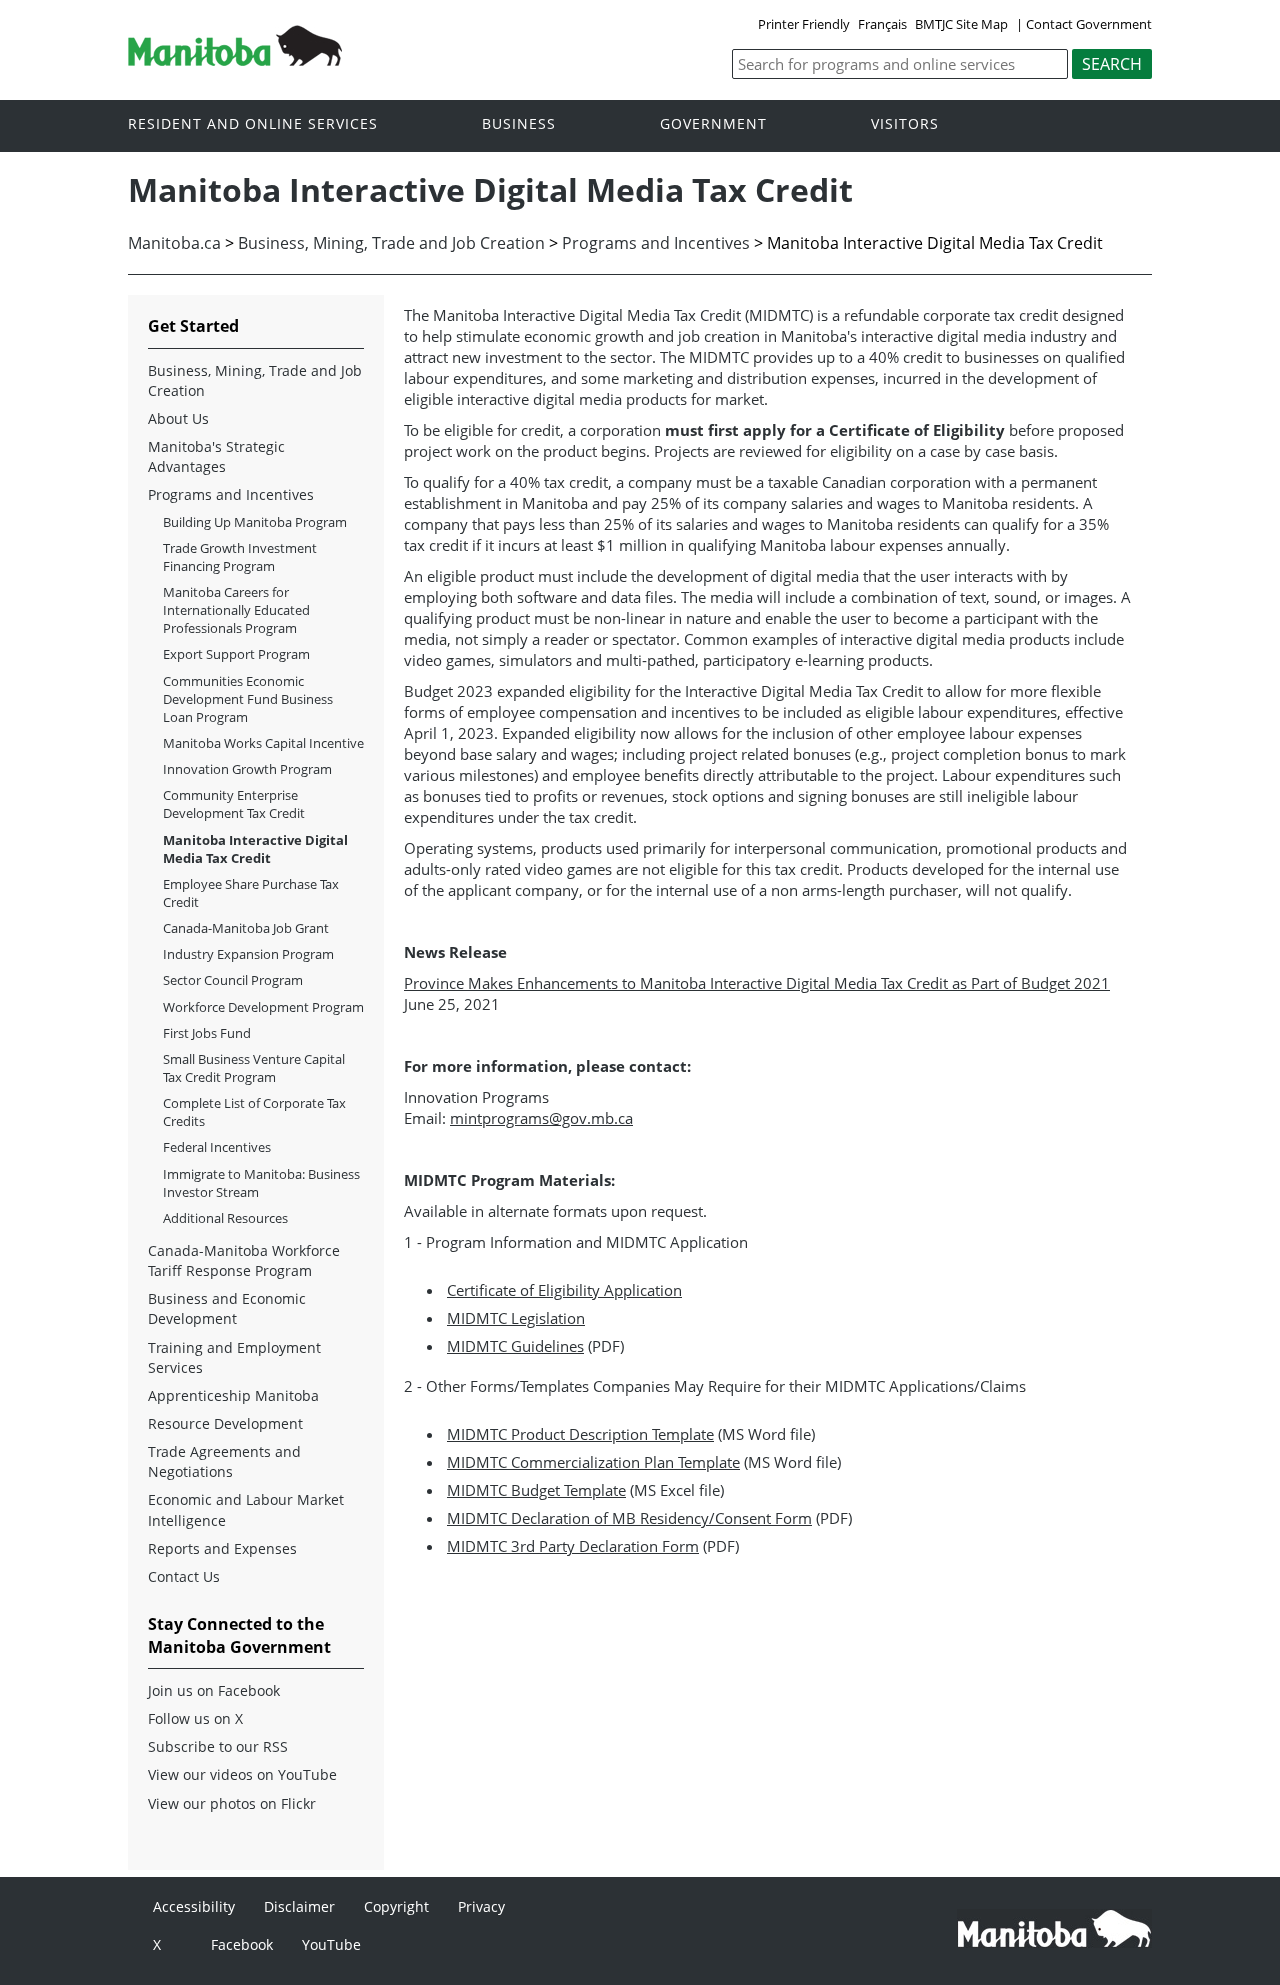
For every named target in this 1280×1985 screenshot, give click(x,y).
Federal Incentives (217, 1147)
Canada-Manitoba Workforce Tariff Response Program (244, 1260)
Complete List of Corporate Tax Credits (254, 1112)
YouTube (331, 1944)
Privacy (481, 1906)
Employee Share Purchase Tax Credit (251, 893)
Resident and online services (253, 124)
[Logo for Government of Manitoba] (235, 60)
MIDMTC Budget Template (536, 1490)
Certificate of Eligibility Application (564, 1290)
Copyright (396, 1906)
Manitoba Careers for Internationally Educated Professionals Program (236, 610)
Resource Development (225, 1423)
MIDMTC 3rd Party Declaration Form (573, 1546)
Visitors (905, 124)
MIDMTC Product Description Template (580, 1434)
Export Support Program (236, 654)
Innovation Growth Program (247, 769)
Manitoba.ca (174, 243)
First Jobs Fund (207, 1033)
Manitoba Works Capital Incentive (263, 743)
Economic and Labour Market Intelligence (246, 1509)
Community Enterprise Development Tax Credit (234, 804)
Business (519, 124)
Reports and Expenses (222, 1548)
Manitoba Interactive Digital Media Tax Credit (255, 849)
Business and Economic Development (227, 1308)
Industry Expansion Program (248, 954)
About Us (178, 418)
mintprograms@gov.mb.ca (541, 1118)
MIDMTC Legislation (516, 1318)
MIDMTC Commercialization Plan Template (593, 1462)
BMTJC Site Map (961, 24)
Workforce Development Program (263, 1007)
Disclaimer (299, 1906)
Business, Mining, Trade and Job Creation (391, 243)
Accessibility (194, 1906)
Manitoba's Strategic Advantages (216, 456)
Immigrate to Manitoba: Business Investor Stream (261, 1183)
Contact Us (184, 1576)
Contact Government (1089, 24)
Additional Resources (225, 1218)
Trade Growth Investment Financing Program (240, 557)
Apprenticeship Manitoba (233, 1395)
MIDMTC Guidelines (515, 1346)
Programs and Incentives (656, 243)
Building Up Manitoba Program (255, 522)
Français (882, 24)
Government (713, 124)
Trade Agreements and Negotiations (224, 1461)
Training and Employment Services (234, 1357)
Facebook (242, 1944)
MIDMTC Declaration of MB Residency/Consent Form (629, 1518)
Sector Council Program (233, 980)
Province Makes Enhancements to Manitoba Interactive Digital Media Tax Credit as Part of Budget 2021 (757, 983)
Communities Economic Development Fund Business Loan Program (248, 699)
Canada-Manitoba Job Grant (246, 928)
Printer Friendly (804, 24)
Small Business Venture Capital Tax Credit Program (254, 1068)
